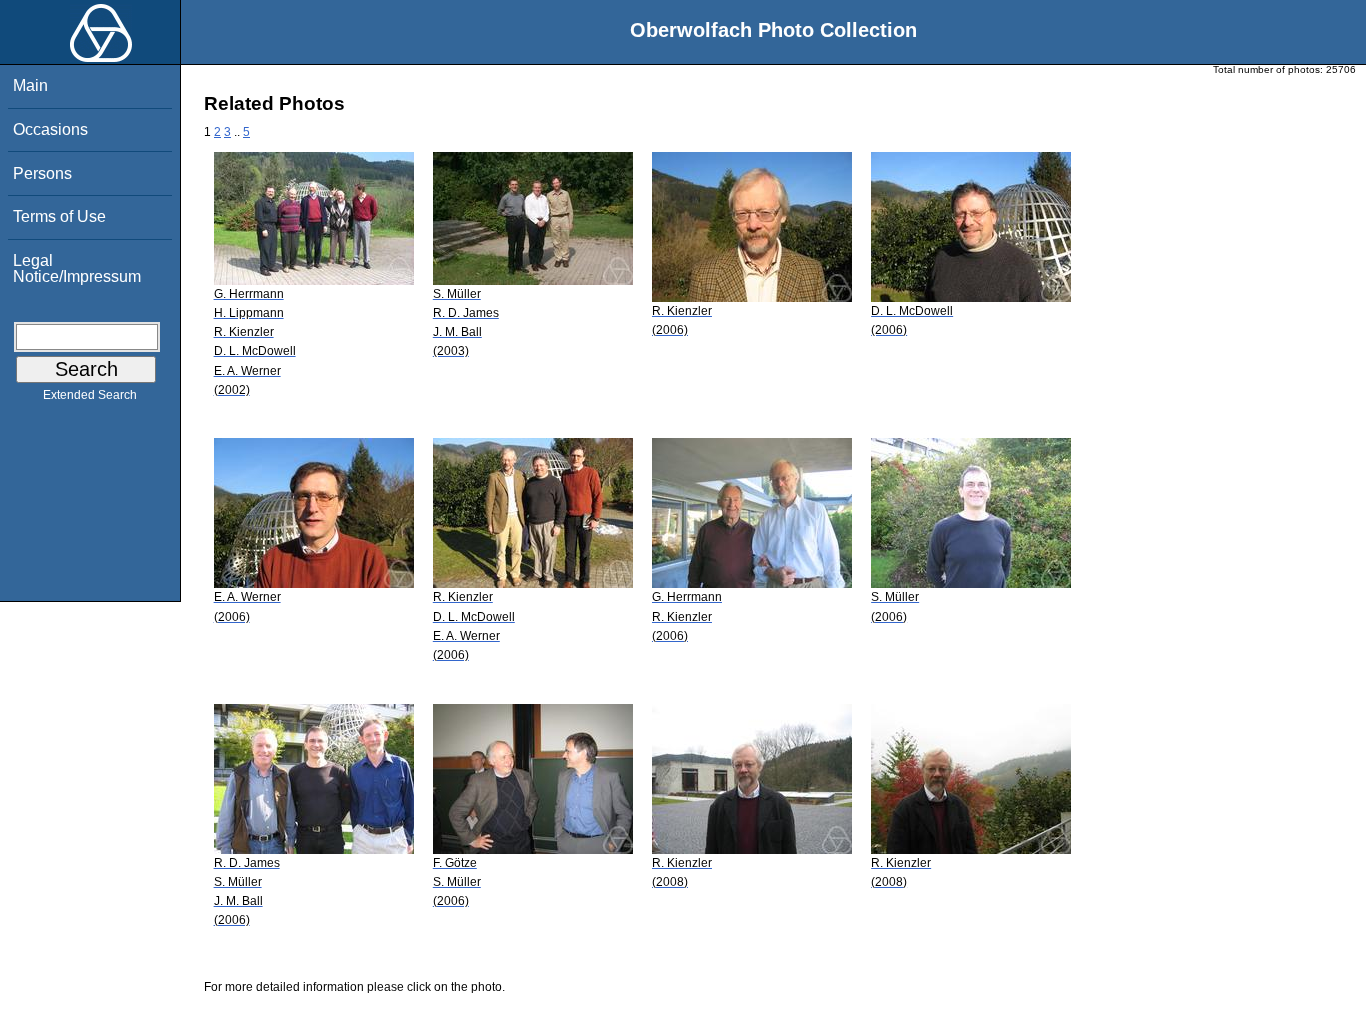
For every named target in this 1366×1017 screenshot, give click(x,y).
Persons (42, 173)
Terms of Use (59, 216)
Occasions (50, 129)
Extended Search (90, 395)
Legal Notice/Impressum (77, 268)
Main (30, 85)
